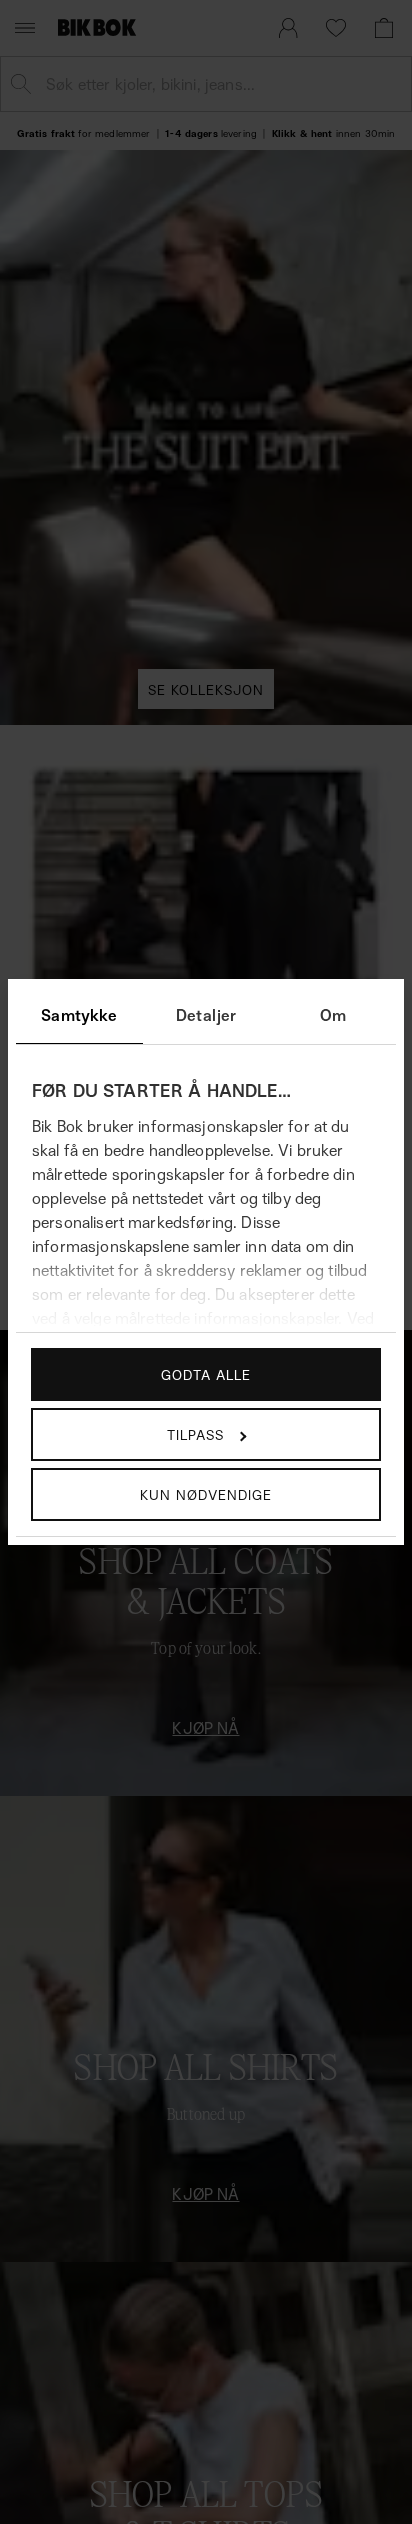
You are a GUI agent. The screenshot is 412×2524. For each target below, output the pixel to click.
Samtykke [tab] (79, 1015)
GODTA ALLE (206, 1374)
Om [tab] (333, 1015)
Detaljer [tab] (206, 1015)
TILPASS (195, 1434)
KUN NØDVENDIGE (206, 1494)
